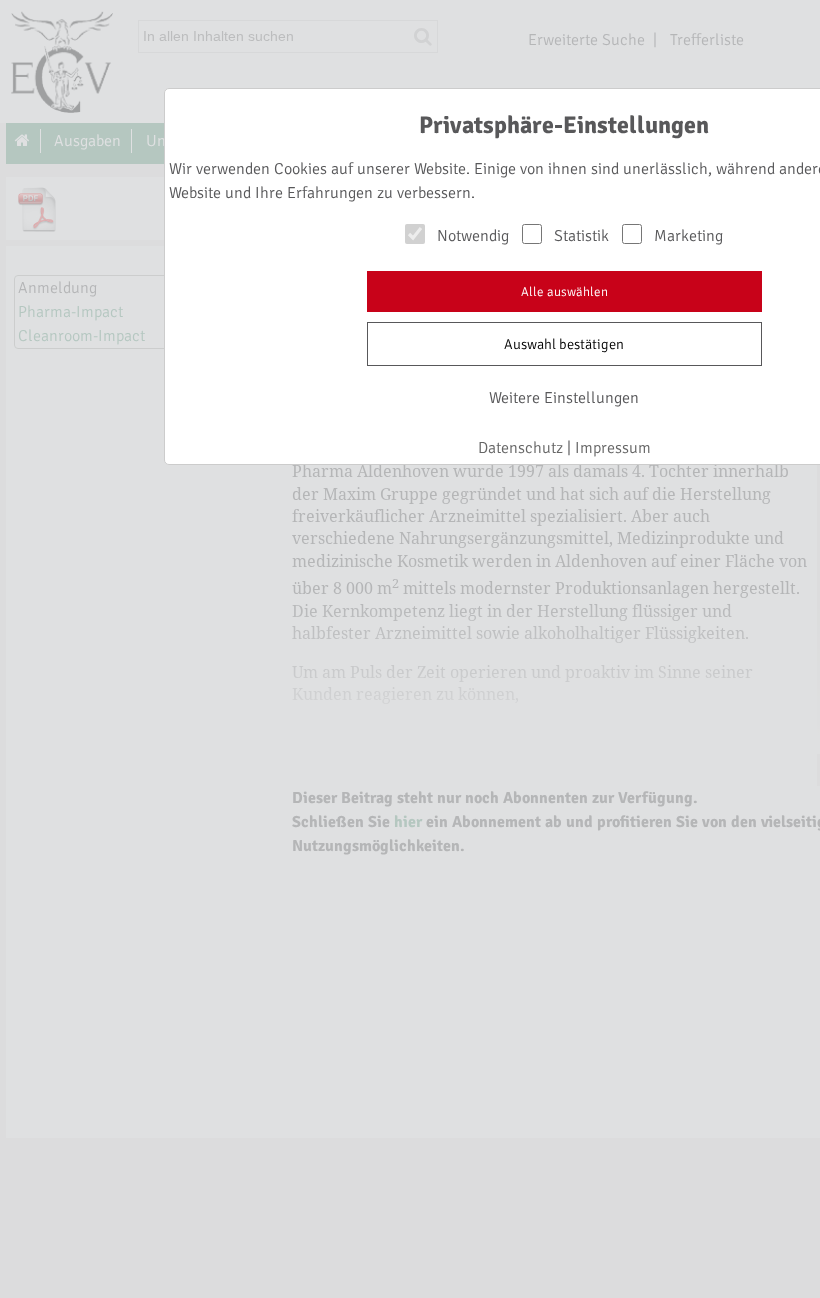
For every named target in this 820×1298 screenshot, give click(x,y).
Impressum (613, 448)
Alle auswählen (564, 292)
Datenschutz (520, 448)
